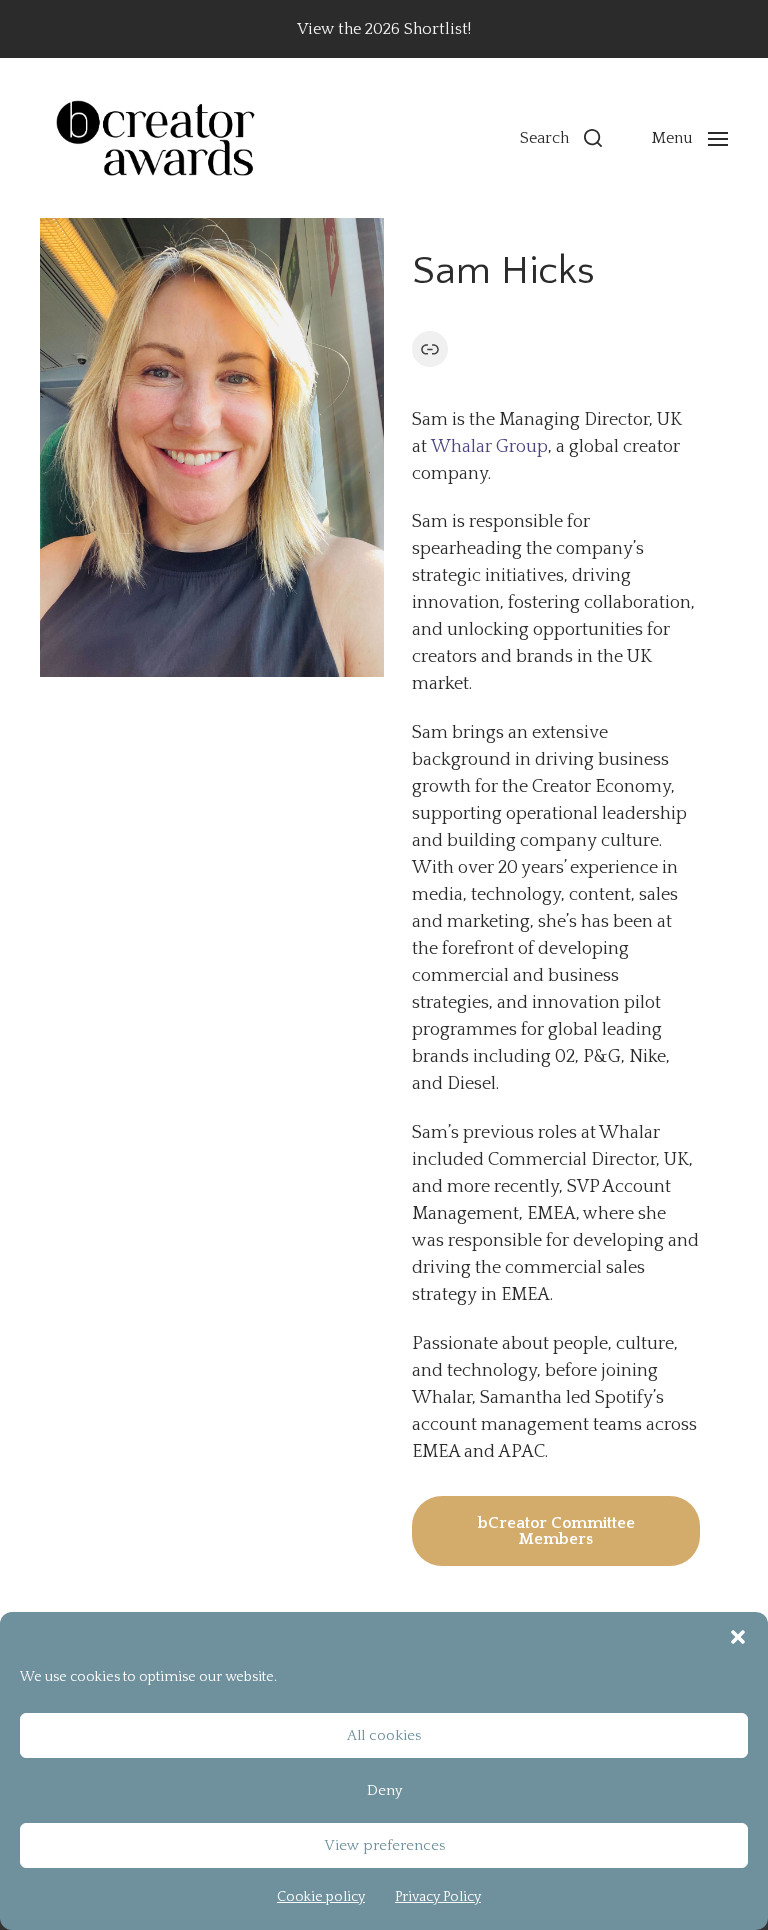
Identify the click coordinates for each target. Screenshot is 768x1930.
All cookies (384, 1735)
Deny (384, 1790)
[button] (738, 1637)
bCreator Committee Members (556, 1531)
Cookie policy (321, 1897)
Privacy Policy (438, 1897)
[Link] (430, 349)
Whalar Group (487, 447)
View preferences (384, 1845)
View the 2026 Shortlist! (384, 29)
